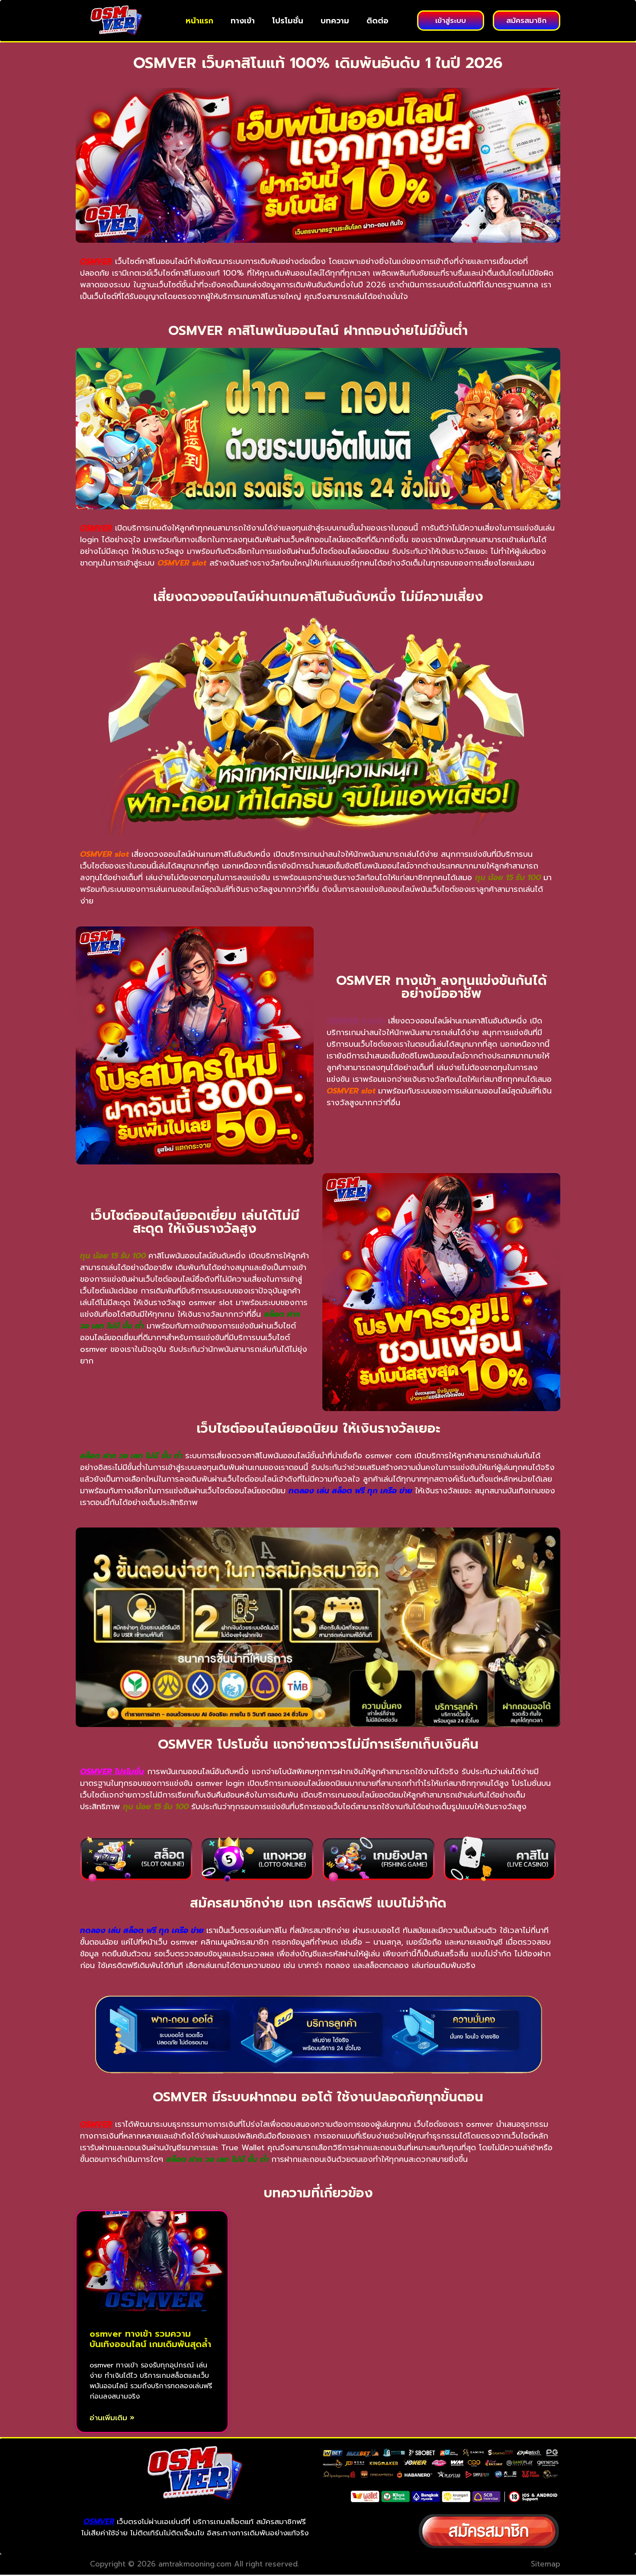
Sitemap (546, 2564)
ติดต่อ (377, 21)
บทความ (335, 21)
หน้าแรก (199, 21)
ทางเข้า (243, 21)
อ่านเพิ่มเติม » (112, 2418)
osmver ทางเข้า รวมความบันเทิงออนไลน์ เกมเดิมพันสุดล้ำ (150, 2339)
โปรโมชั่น (288, 21)
